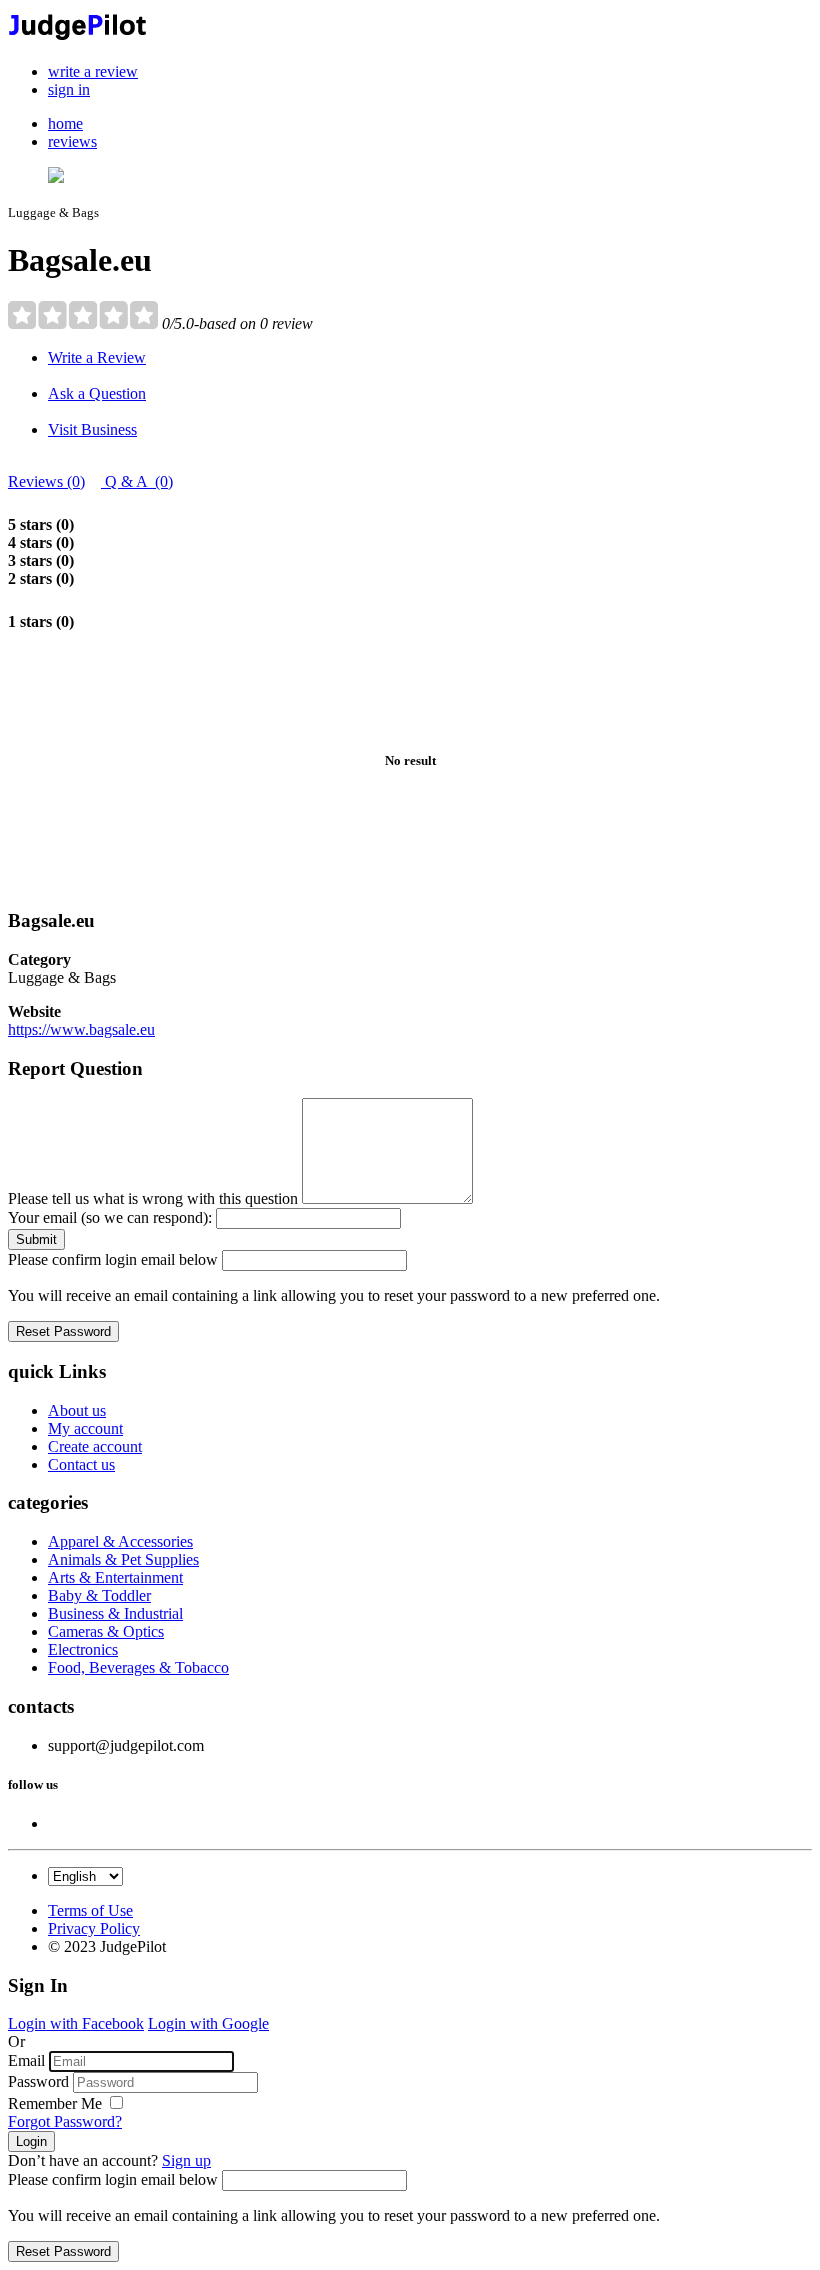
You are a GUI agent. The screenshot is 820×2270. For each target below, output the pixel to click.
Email (26, 2060)
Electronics (83, 1649)
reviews (72, 141)
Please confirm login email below (113, 1259)
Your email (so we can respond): (110, 1217)
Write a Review (97, 357)
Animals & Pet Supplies (123, 1559)
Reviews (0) (46, 481)
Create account (95, 1446)
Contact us (81, 1464)
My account (85, 1428)
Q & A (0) (137, 481)
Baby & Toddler (99, 1595)
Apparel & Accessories (120, 1541)
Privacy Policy (94, 1928)
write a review (93, 71)
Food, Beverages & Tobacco (138, 1667)
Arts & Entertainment (115, 1577)
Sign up (186, 2160)
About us (77, 1410)
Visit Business (92, 429)
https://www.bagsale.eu (81, 1029)
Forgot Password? (65, 2121)
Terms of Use (90, 1910)
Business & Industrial (115, 1613)
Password (38, 2081)
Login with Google (208, 2023)
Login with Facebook (76, 2023)
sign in (69, 89)
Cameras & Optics (106, 1631)
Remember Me (57, 2103)
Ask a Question (97, 393)
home (65, 123)
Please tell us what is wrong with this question (153, 1198)
